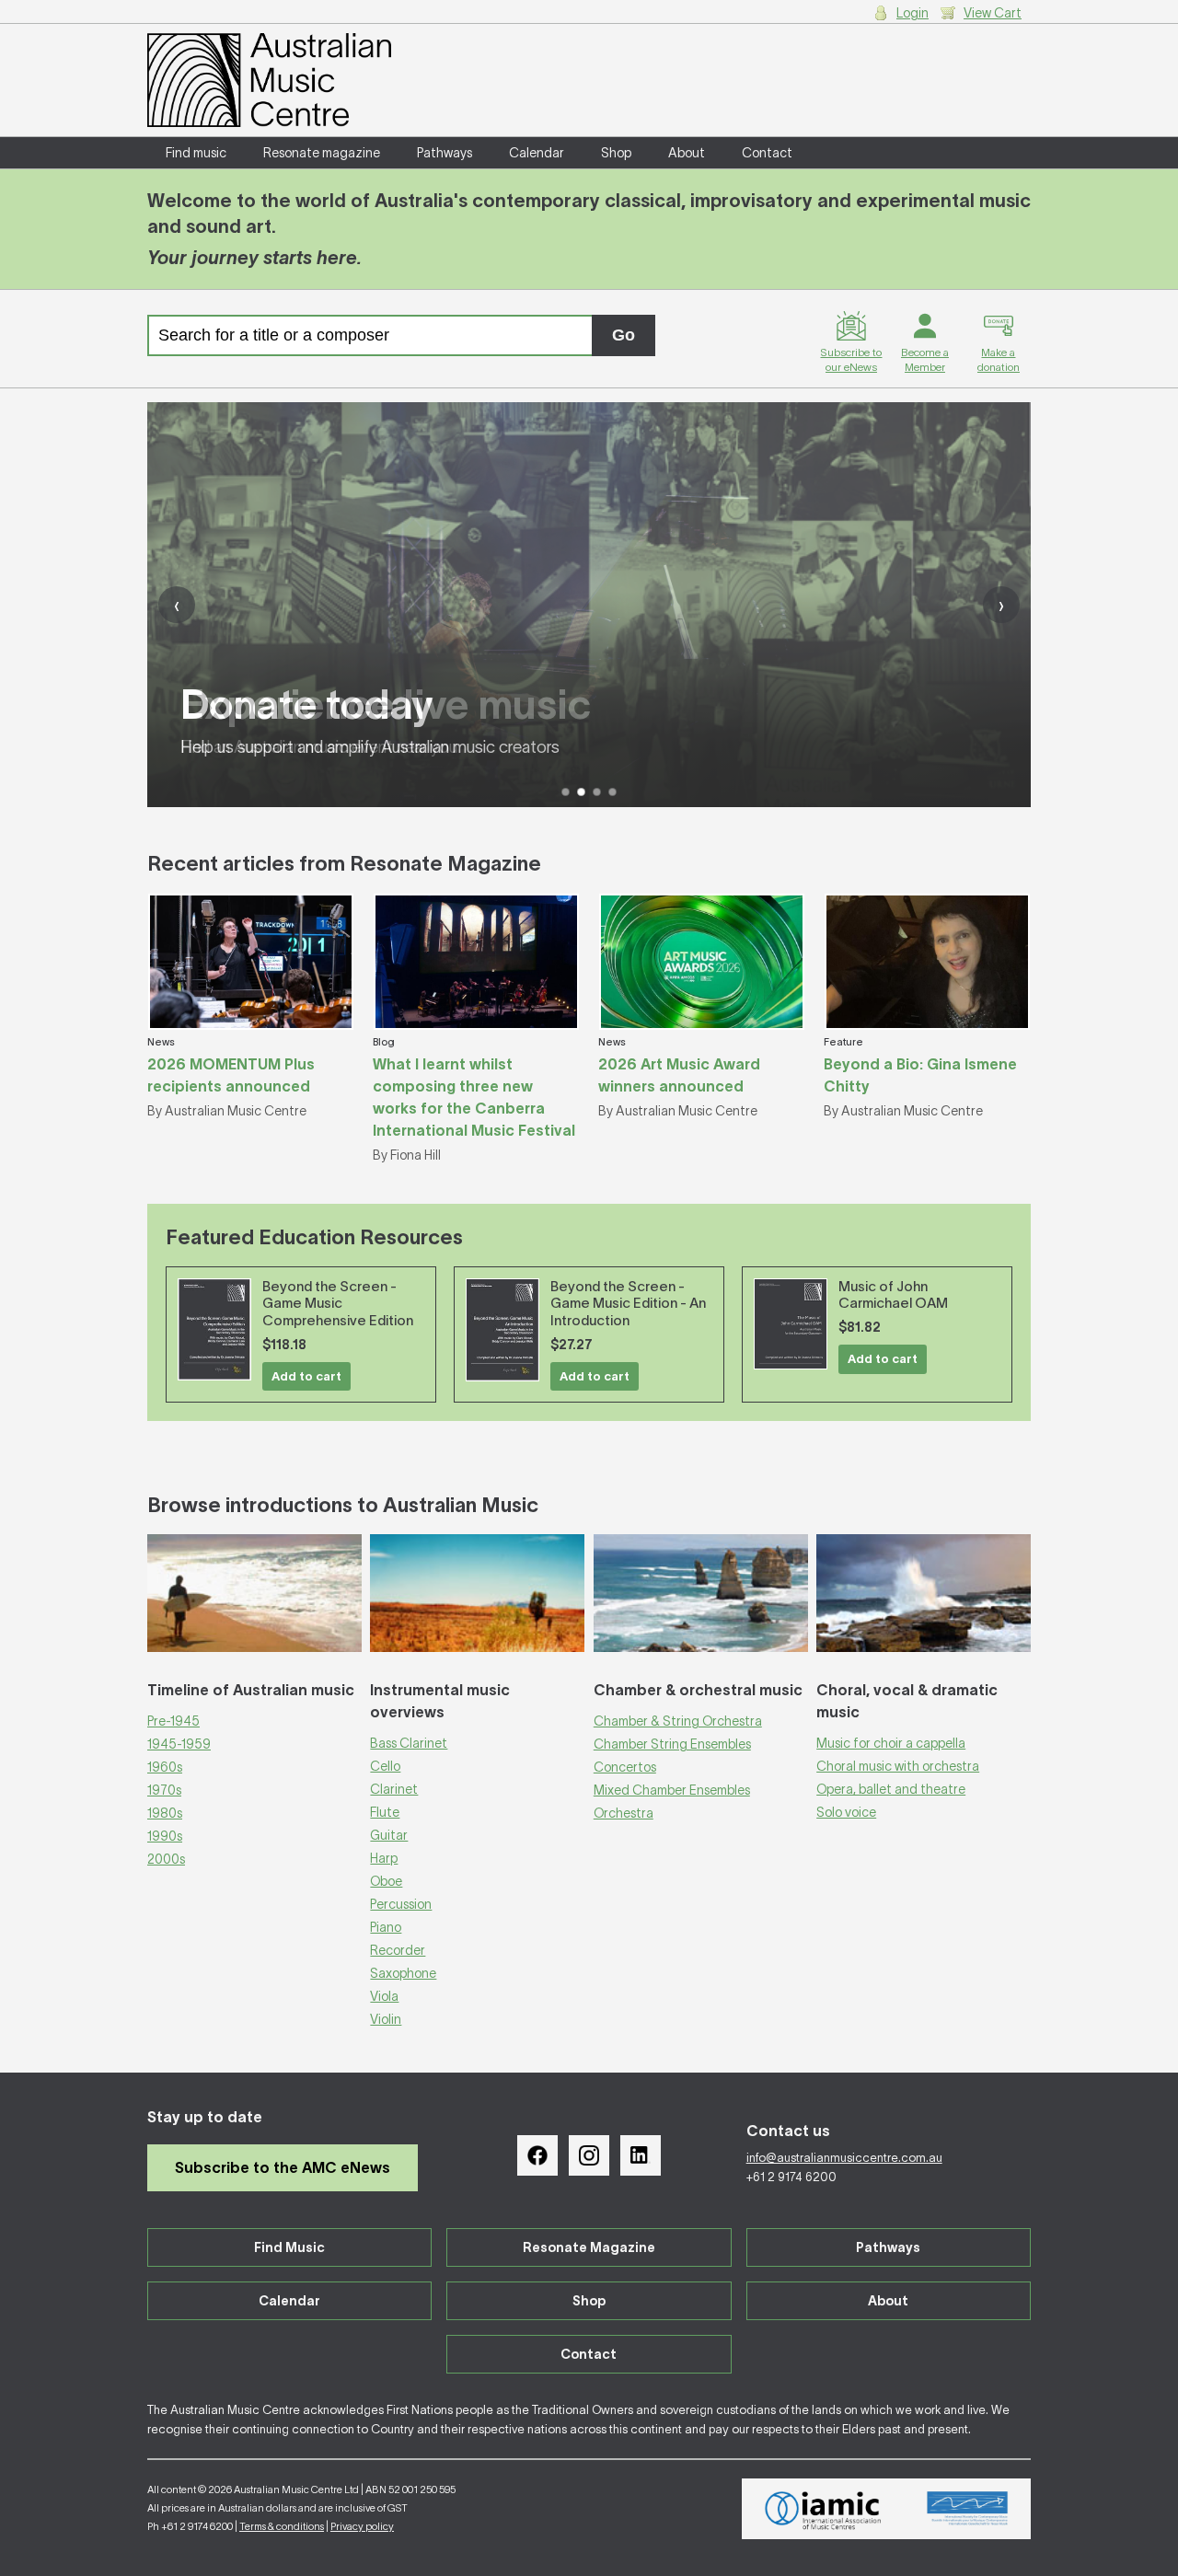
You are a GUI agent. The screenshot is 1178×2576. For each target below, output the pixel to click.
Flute (385, 1812)
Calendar (537, 153)
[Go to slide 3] (597, 792)
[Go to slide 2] (581, 792)
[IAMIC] (823, 2509)
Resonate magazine (322, 153)
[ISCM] (968, 2509)
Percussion (401, 1904)
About (687, 153)
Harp (384, 1858)
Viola (384, 1996)
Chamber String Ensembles (672, 1744)
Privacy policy (362, 2526)
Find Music (289, 2247)
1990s (165, 1836)
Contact (767, 153)
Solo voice (846, 1812)
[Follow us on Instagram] (589, 2155)
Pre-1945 (173, 1721)
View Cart (993, 13)
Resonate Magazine (589, 2247)
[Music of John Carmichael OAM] (791, 1324)
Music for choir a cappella (891, 1743)
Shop (616, 153)
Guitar (389, 1835)
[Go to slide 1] (566, 792)
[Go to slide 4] (612, 792)
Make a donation (999, 359)
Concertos (625, 1767)
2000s (166, 1859)
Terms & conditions (282, 2526)
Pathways (445, 153)
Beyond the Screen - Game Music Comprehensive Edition (338, 1304)
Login (912, 13)
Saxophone (403, 1973)
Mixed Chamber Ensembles (672, 1790)
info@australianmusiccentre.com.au (844, 2158)
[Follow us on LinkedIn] (641, 2155)
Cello (385, 1766)
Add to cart (306, 1376)
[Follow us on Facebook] (537, 2155)
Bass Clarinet (409, 1743)
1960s (165, 1767)
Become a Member (925, 359)
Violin (386, 2019)
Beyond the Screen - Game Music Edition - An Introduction (628, 1304)
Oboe (386, 1881)
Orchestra (624, 1813)
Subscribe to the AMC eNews (283, 2167)
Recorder (398, 1950)
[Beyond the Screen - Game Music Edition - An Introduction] (502, 1330)
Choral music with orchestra (898, 1766)
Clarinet (394, 1789)
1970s (164, 1790)
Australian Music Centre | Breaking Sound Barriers (269, 80)
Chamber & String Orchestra (678, 1721)
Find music (196, 153)
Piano (386, 1927)
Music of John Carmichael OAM (893, 1295)
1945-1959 (179, 1744)
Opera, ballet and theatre (891, 1789)
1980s (165, 1813)
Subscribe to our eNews (851, 359)
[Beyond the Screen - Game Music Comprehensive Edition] (214, 1329)
